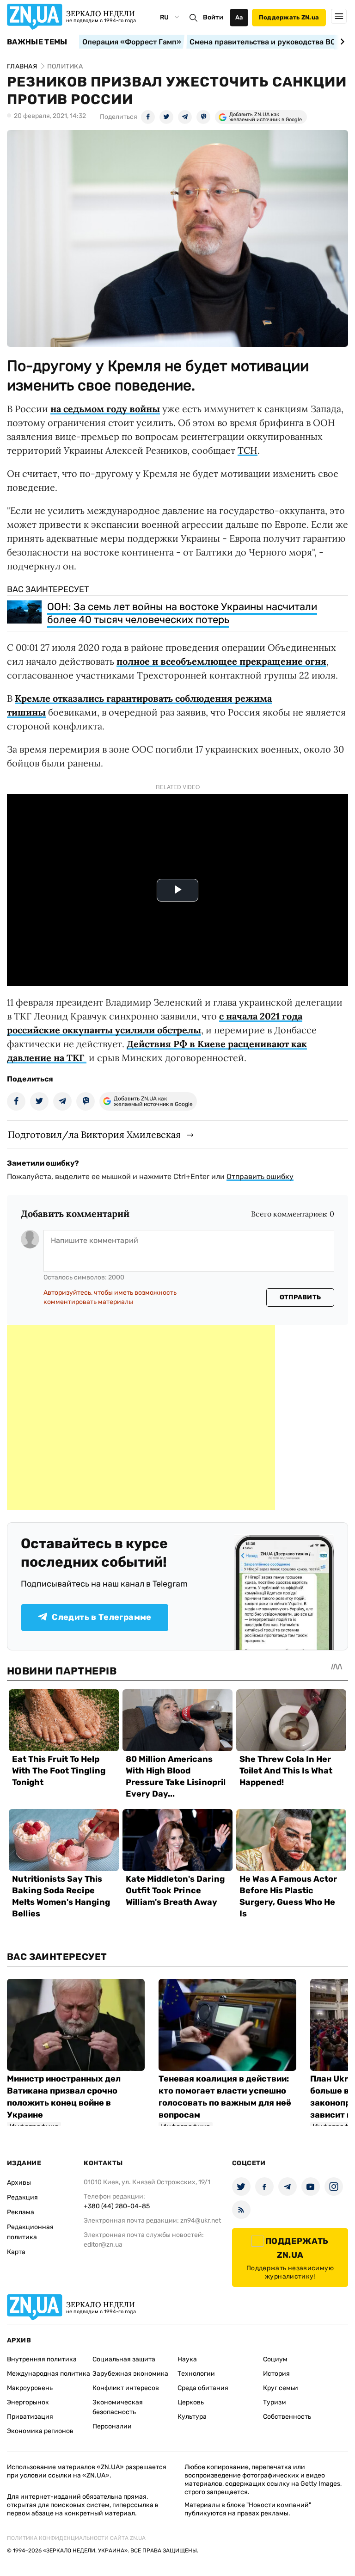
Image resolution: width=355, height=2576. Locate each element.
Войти (213, 17)
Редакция (22, 2197)
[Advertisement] (141, 1417)
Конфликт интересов (126, 2388)
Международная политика (49, 2374)
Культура (192, 2417)
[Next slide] (341, 42)
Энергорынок (28, 2402)
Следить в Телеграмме (101, 1617)
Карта (16, 2252)
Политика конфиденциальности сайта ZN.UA (76, 2538)
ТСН (248, 450)
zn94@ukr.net (201, 2221)
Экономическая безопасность (118, 2407)
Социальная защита (124, 2359)
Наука (187, 2359)
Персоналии (112, 2426)
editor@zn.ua (103, 2245)
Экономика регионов (40, 2431)
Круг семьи (281, 2388)
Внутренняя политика (42, 2359)
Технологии (196, 2374)
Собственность (287, 2417)
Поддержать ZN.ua (289, 17)
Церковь (191, 2402)
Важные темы (37, 42)
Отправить (300, 1297)
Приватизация (30, 2417)
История (276, 2374)
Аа (239, 17)
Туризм (275, 2402)
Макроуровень (30, 2388)
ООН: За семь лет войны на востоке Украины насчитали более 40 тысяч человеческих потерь (182, 613)
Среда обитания (203, 2388)
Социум (275, 2359)
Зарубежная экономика (130, 2374)
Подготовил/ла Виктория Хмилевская (94, 1134)
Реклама (21, 2212)
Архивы (19, 2183)
